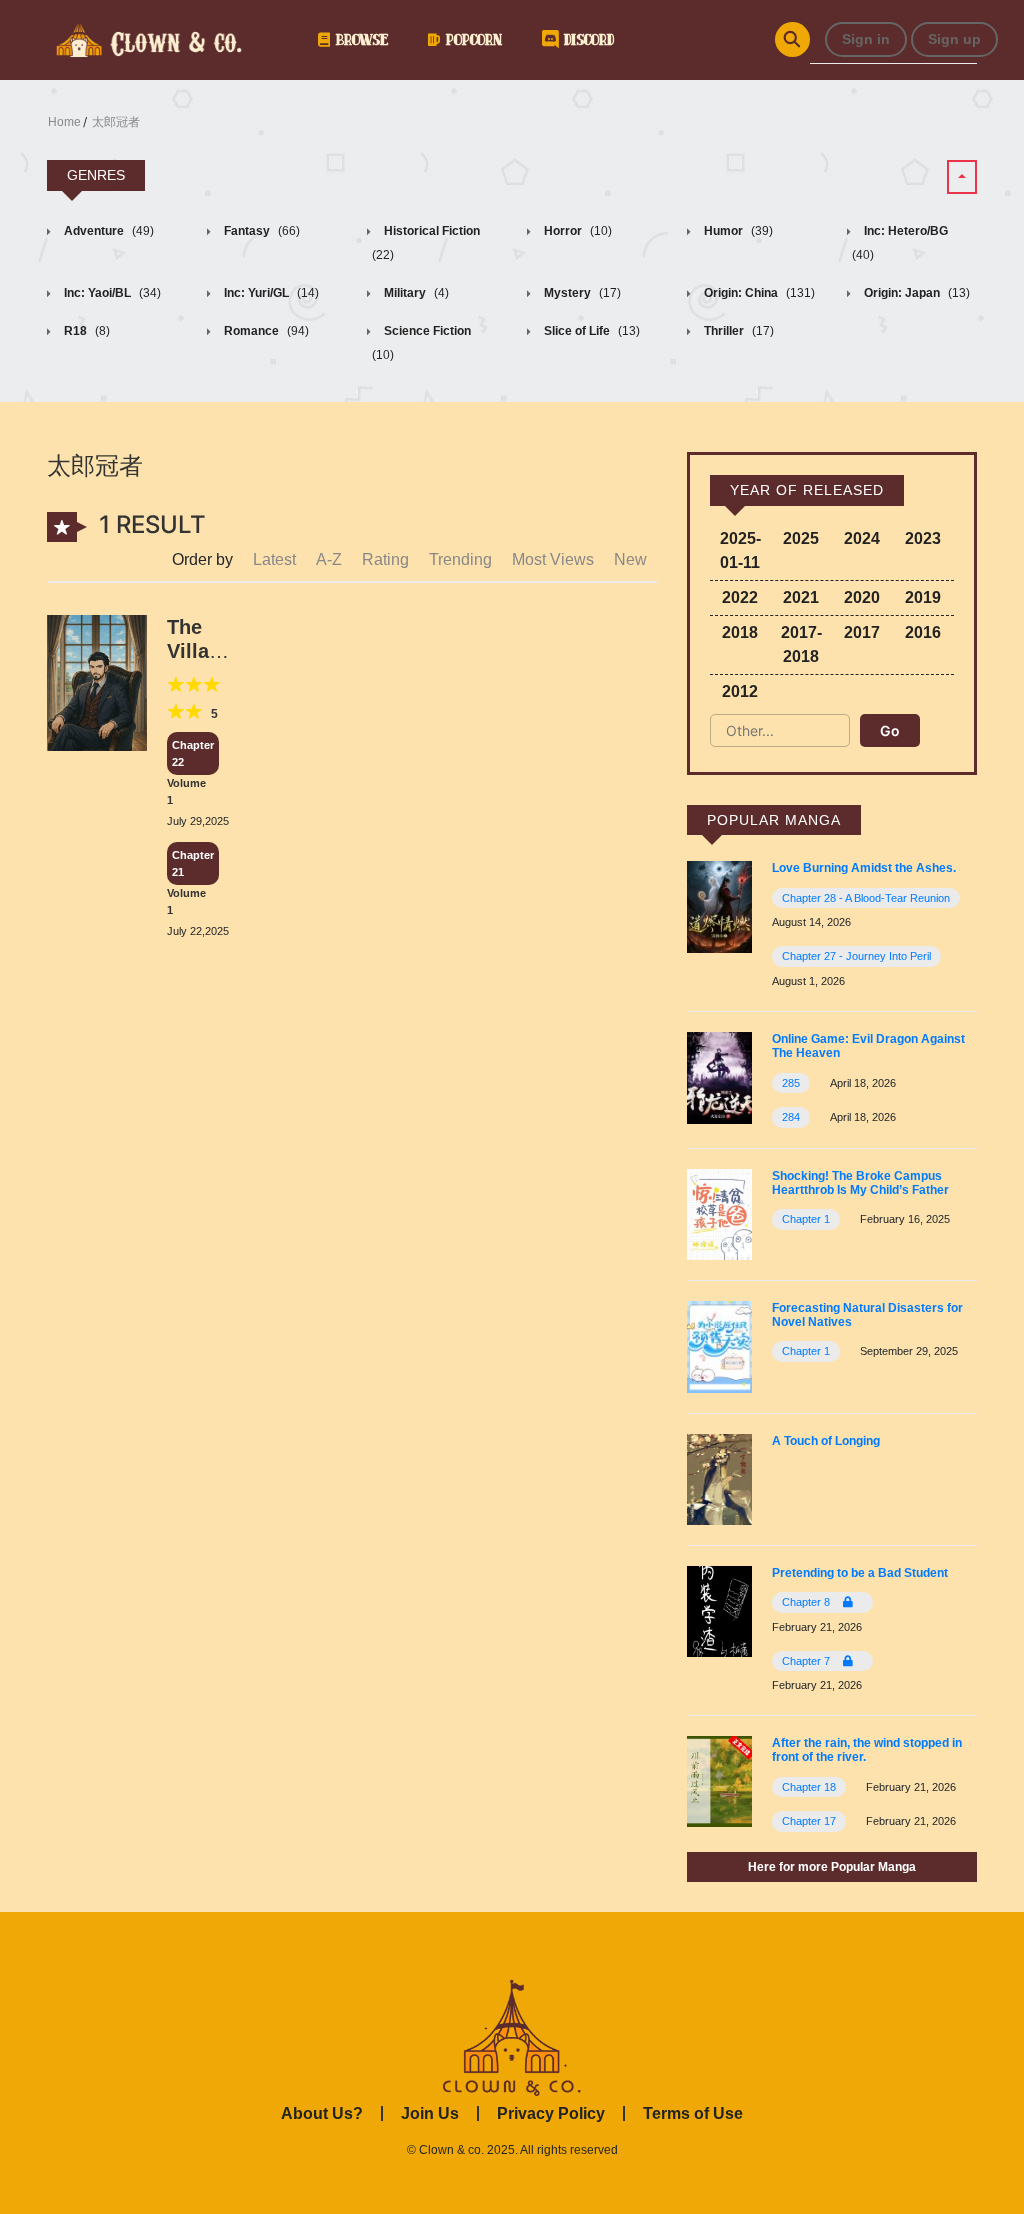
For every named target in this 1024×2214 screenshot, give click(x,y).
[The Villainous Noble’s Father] (97, 681)
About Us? (322, 2113)
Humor (737, 231)
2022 (740, 597)
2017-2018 (801, 644)
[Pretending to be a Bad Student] (719, 1610)
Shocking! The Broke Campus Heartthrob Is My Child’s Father (860, 1183)
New (630, 559)
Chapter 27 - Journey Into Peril (856, 956)
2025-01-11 (740, 550)
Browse (359, 39)
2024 (862, 538)
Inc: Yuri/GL (270, 293)
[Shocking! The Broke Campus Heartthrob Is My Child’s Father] (719, 1212)
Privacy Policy (551, 2113)
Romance (265, 331)
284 (791, 1117)
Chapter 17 (809, 1821)
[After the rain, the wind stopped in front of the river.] (719, 1780)
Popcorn (471, 39)
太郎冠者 (116, 122)
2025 (801, 538)
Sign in (866, 39)
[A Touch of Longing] (719, 1477)
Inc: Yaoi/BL (111, 293)
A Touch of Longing (826, 1441)
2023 (923, 538)
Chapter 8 (807, 1602)
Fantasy (260, 231)
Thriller (737, 331)
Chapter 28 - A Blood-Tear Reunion (866, 898)
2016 (923, 632)
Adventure (107, 231)
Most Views (553, 559)
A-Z (329, 559)
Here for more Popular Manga (832, 1867)
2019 (923, 597)
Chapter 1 (806, 1219)
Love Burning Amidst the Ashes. (864, 868)
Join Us (430, 2113)
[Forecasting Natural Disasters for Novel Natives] (719, 1345)
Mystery (581, 293)
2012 (740, 691)
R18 (85, 331)
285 (791, 1083)
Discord (586, 39)
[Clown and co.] (147, 38)
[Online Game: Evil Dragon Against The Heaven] (719, 1076)
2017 (862, 632)
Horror (576, 231)
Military (415, 293)
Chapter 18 (809, 1787)
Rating (385, 559)
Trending (460, 559)
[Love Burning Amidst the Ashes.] (719, 906)
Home (64, 122)
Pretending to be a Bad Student (860, 1573)
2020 (862, 597)
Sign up (954, 39)
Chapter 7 (807, 1661)
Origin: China (758, 293)
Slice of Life (590, 331)
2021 (801, 597)
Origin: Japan (915, 293)
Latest (274, 559)
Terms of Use (693, 2113)
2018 (740, 632)
